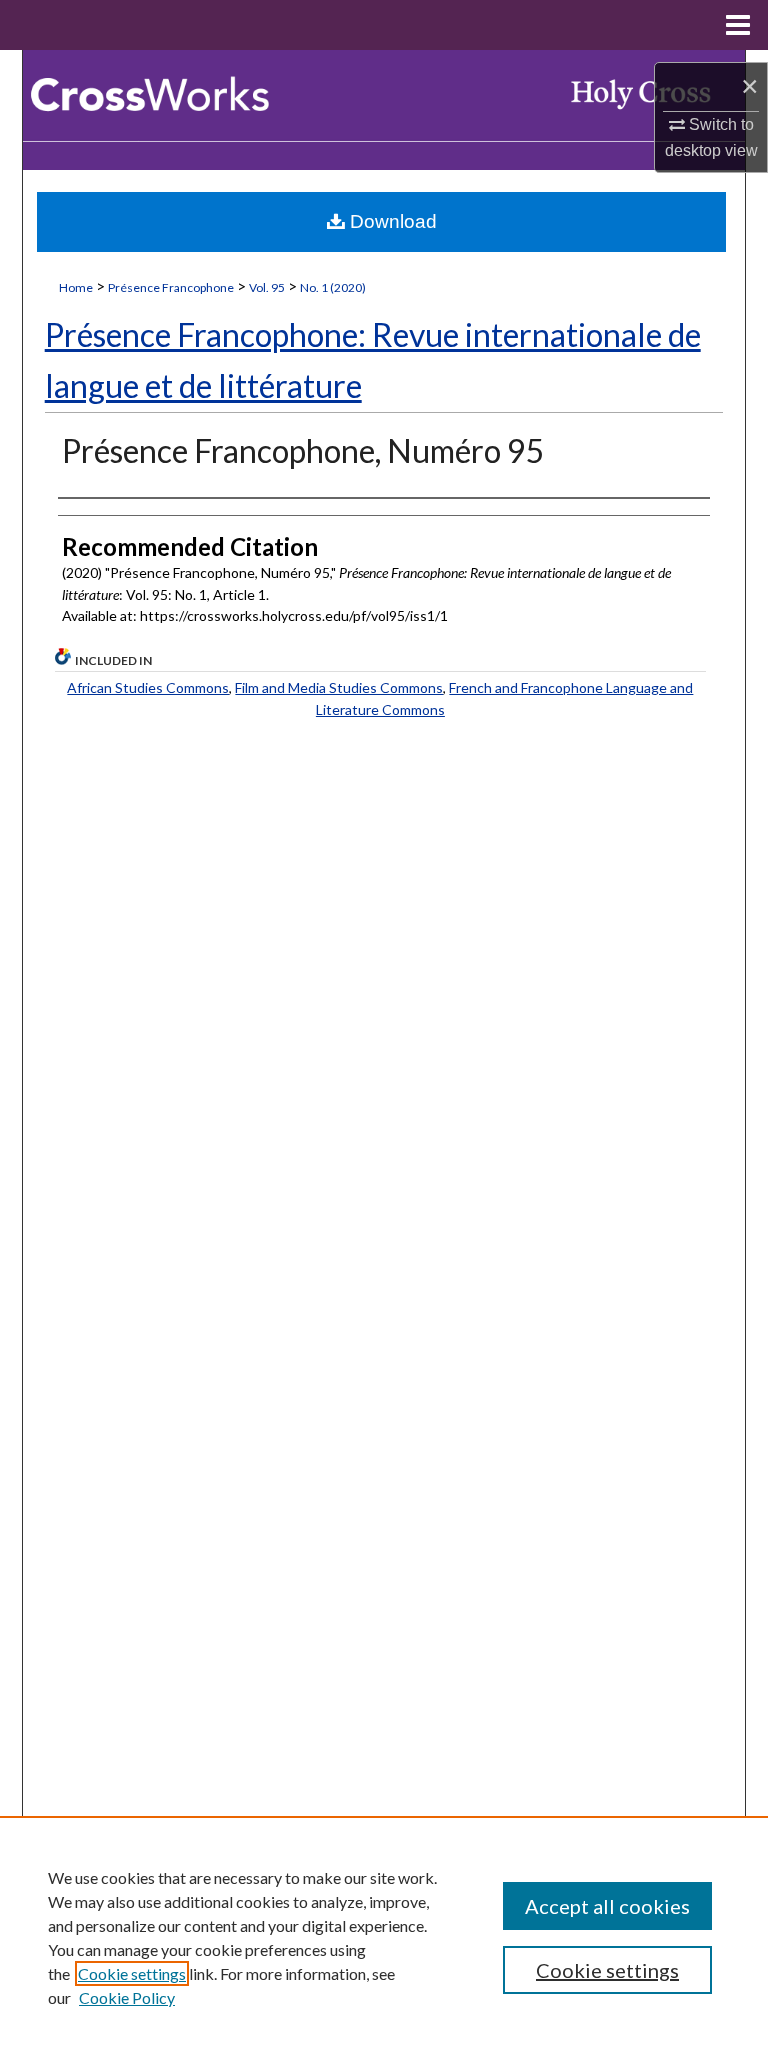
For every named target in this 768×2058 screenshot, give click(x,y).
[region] (384, 1937)
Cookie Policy (127, 1997)
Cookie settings (132, 1973)
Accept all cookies (607, 1906)
